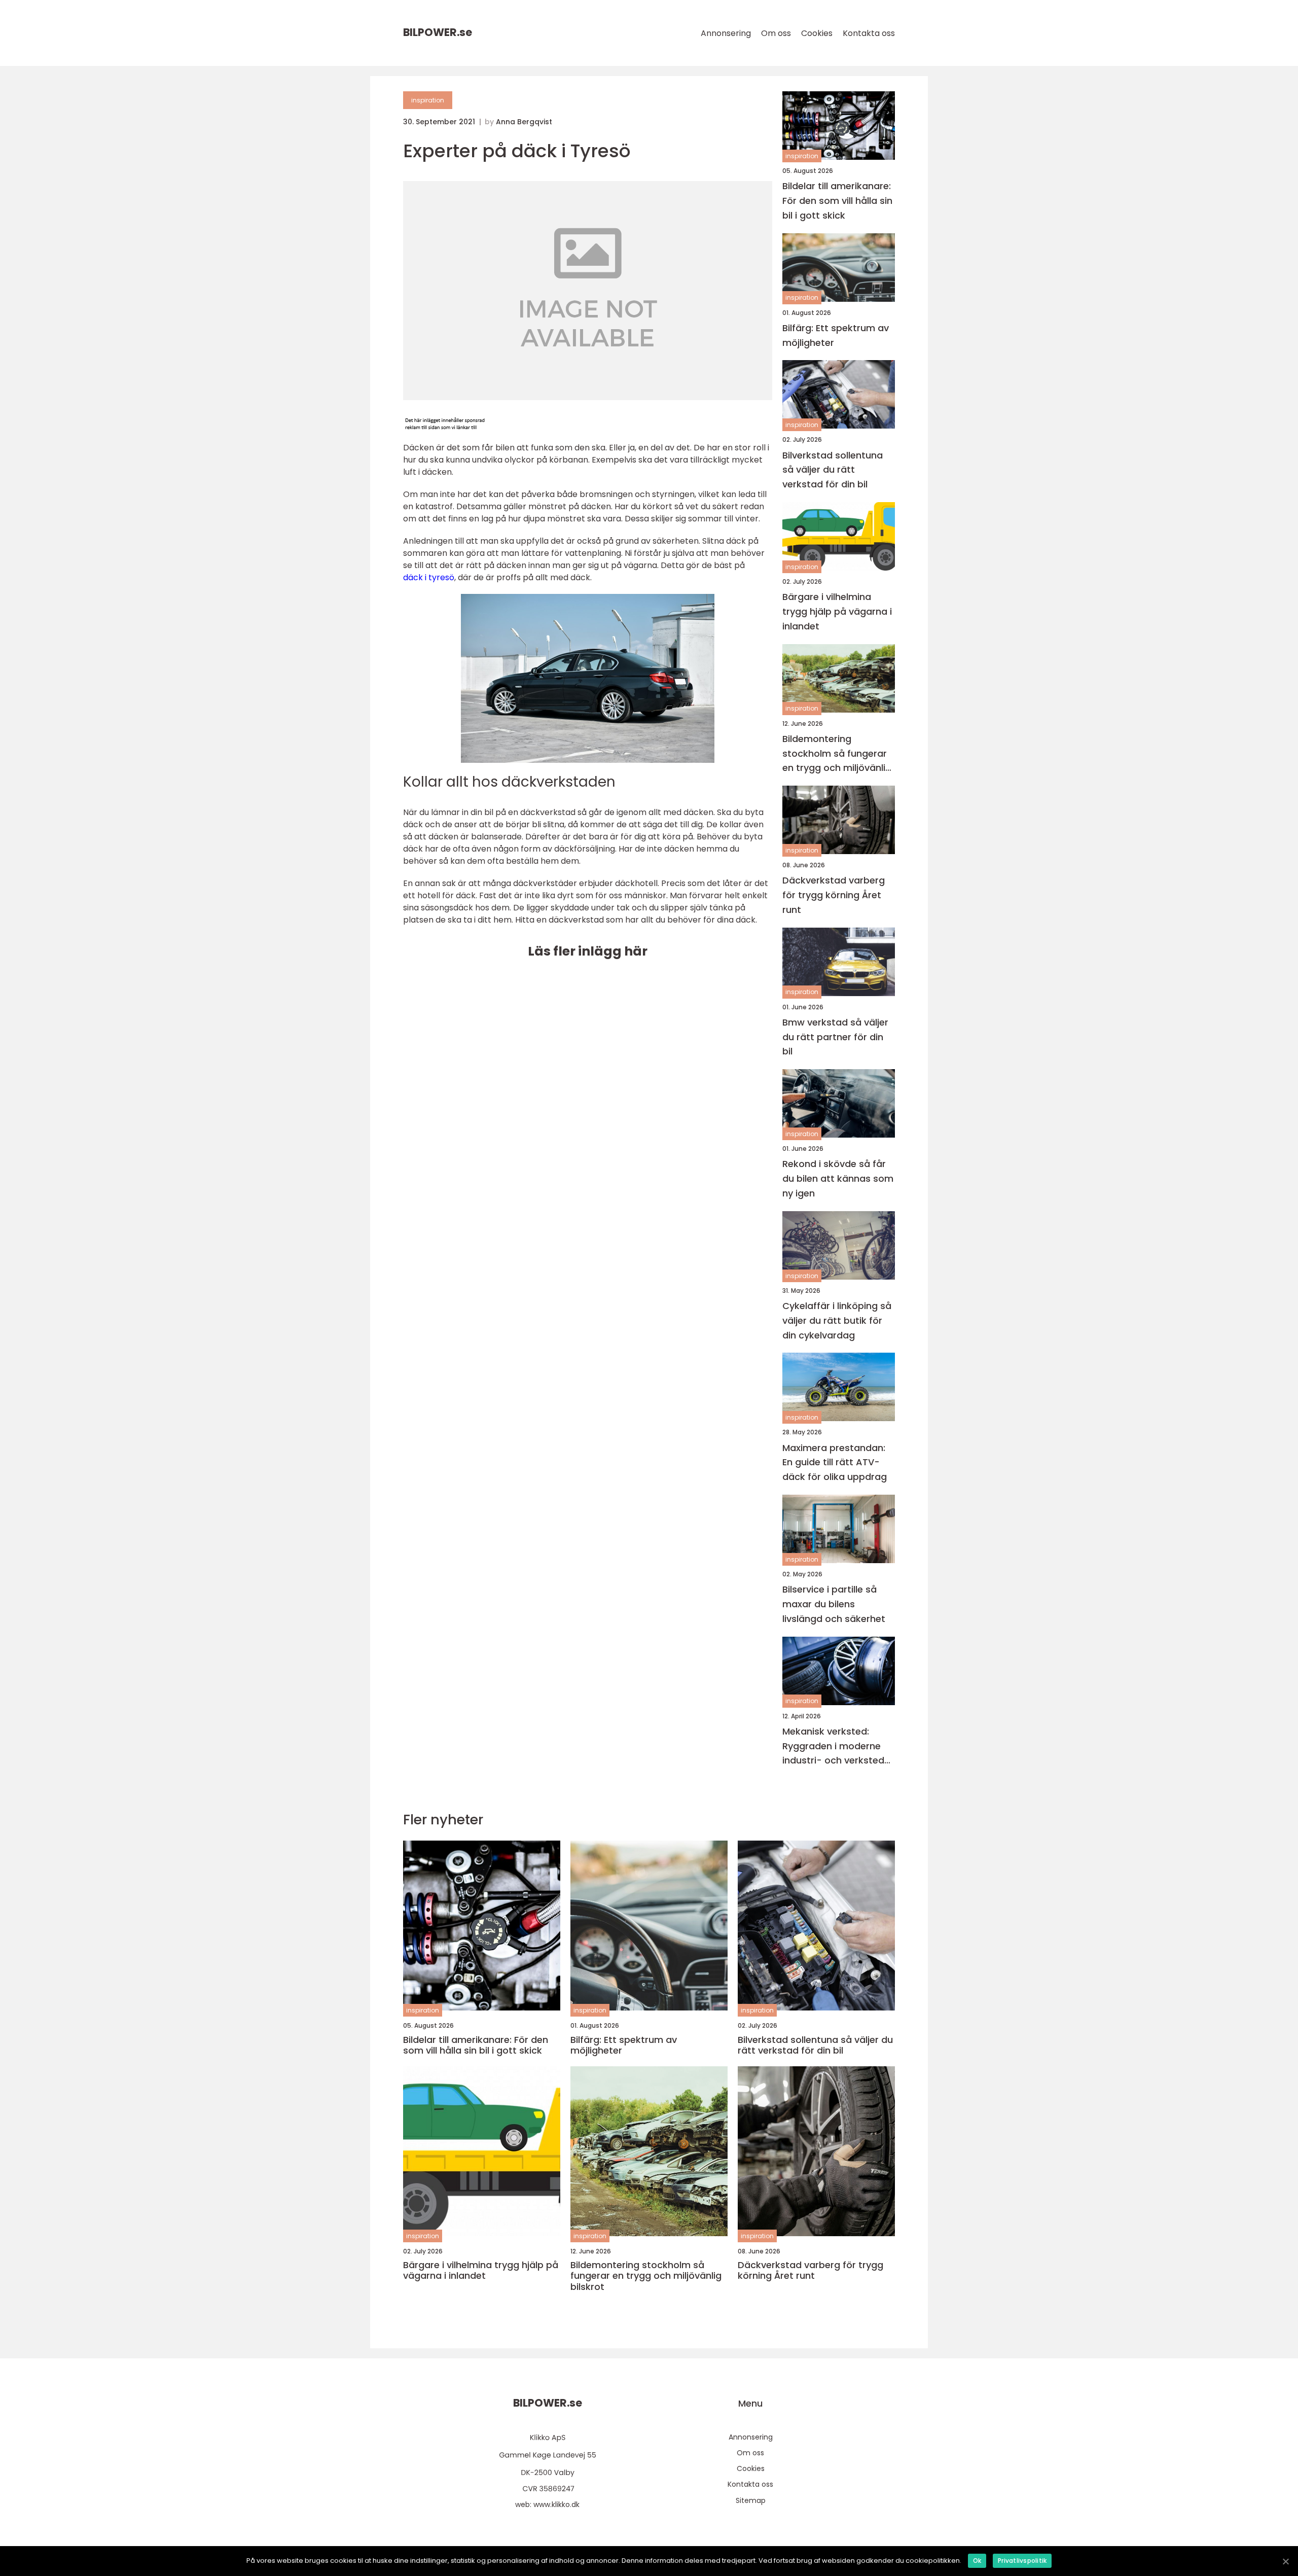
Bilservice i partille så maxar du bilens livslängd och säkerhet (834, 1604)
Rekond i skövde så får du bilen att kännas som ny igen (838, 1178)
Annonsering (726, 33)
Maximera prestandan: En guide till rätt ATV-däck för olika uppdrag (835, 1462)
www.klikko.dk (556, 2504)
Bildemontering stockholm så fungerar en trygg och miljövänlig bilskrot (837, 754)
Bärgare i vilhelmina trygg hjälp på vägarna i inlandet (837, 611)
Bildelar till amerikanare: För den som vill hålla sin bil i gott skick (837, 201)
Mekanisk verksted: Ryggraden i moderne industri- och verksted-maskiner (836, 1746)
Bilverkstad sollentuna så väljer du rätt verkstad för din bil (833, 470)
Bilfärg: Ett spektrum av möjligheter (836, 335)
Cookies (817, 33)
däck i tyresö (429, 577)
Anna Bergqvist (524, 122)
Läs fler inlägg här (588, 951)
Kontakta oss (869, 33)
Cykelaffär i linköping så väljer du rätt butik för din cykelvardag (837, 1320)
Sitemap (751, 2500)
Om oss (776, 33)
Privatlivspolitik (1022, 2561)
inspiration (428, 100)
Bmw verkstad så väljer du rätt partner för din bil (835, 1037)
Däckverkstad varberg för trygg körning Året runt (834, 895)
